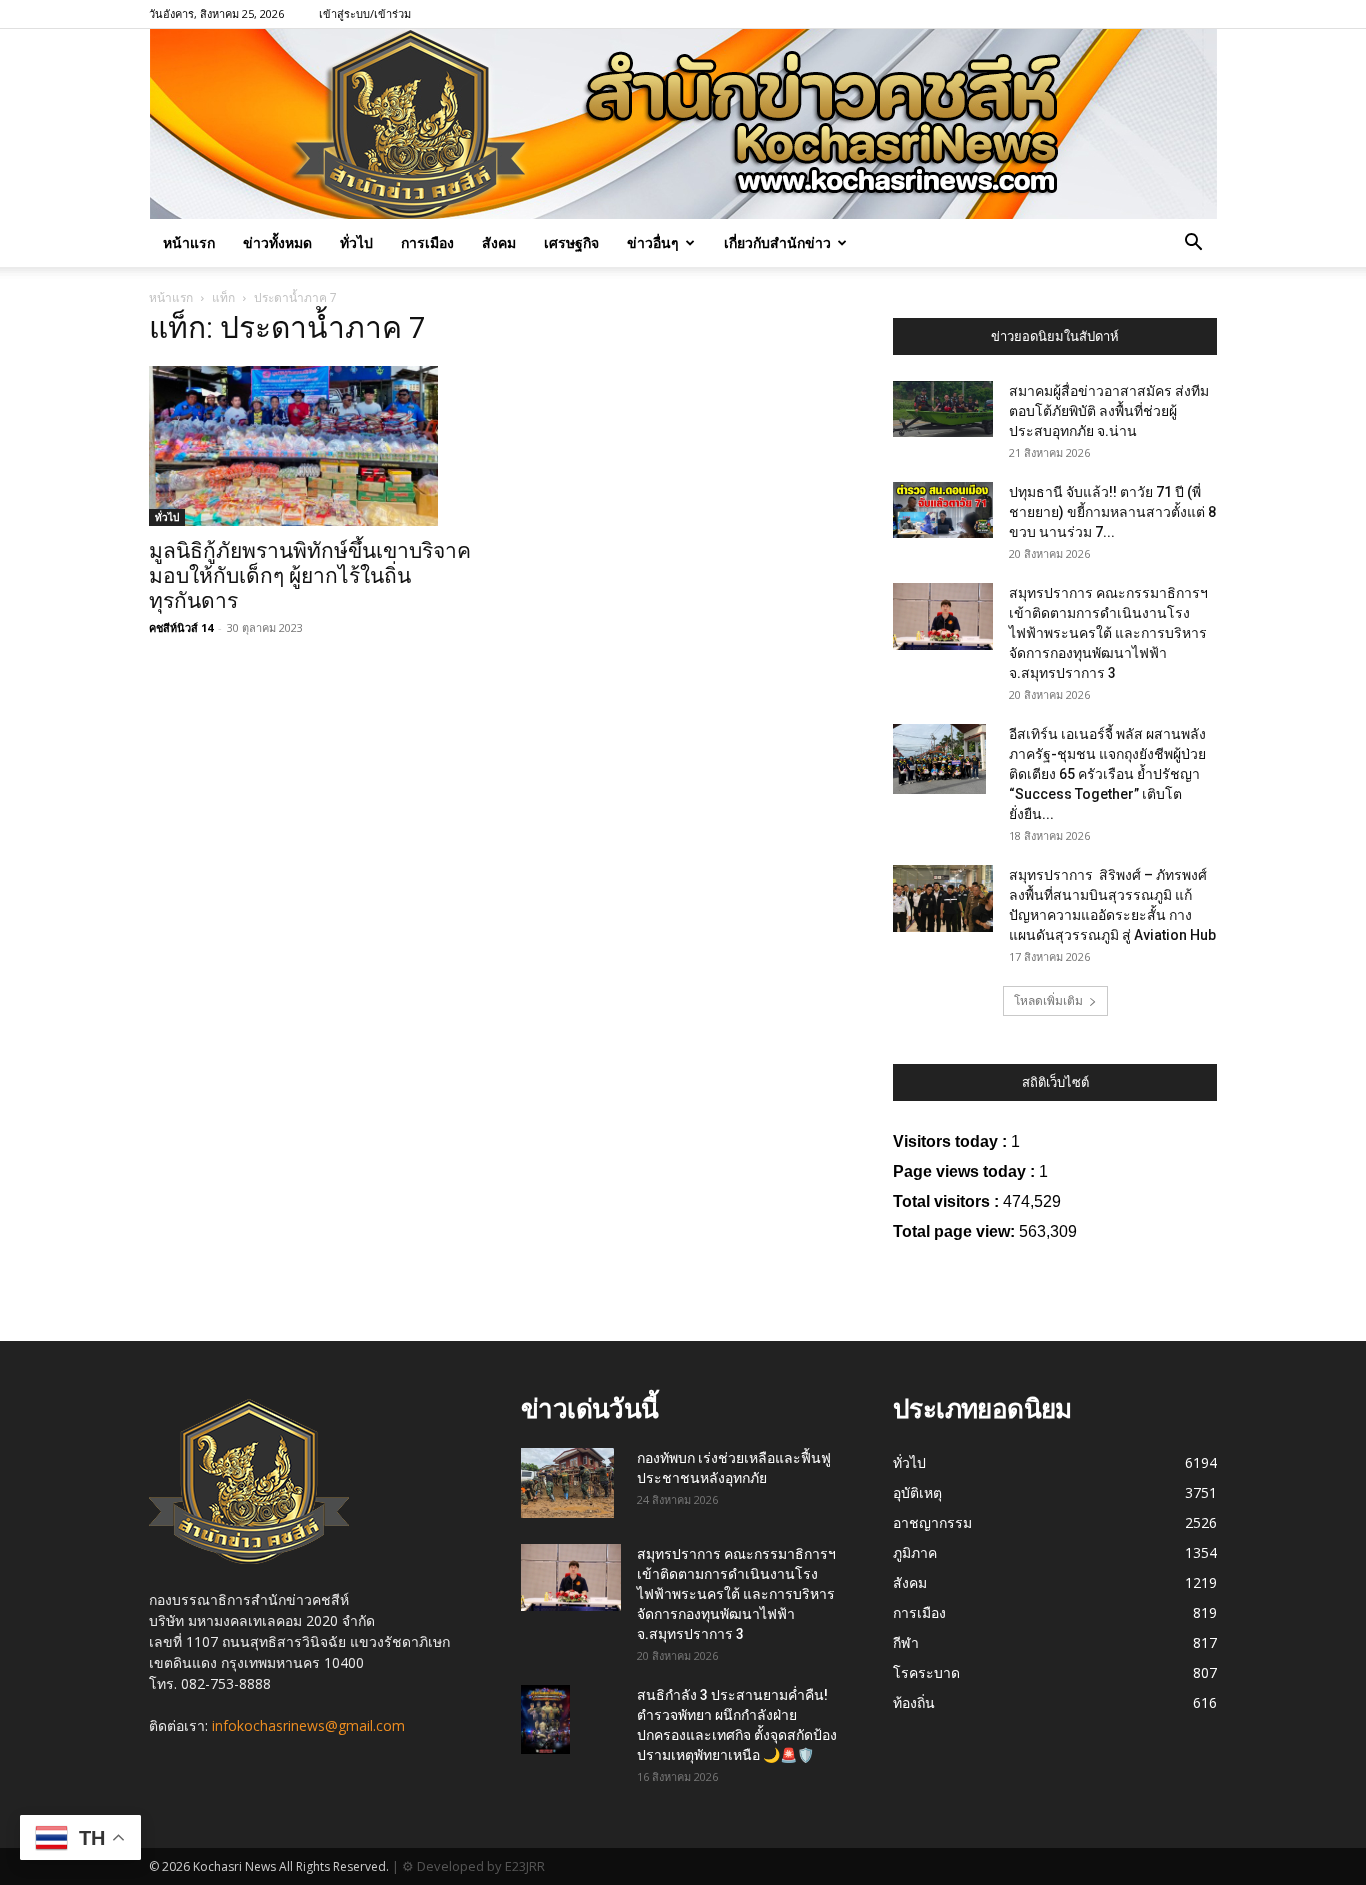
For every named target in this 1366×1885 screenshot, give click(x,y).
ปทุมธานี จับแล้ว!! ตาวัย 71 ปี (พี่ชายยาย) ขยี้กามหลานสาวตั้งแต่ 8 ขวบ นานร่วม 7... (1112, 512)
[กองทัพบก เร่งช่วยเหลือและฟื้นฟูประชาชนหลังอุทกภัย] (567, 1483)
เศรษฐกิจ (571, 242)
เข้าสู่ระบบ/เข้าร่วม (365, 13)
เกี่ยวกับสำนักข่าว (777, 242)
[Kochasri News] (683, 124)
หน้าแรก (189, 242)
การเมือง (427, 242)
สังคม (499, 242)
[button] (1193, 244)
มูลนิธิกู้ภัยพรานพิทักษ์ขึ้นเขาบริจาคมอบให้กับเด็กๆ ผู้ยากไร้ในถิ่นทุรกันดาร (310, 576)
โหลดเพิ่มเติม (1048, 1000)
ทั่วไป (356, 242)
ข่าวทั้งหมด (277, 242)
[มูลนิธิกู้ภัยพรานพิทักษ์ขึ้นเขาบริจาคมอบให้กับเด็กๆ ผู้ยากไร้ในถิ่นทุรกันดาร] (311, 446)
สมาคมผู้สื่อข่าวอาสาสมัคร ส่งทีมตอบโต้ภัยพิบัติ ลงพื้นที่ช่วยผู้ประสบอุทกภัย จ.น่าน (1109, 411)
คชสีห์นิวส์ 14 (181, 627)
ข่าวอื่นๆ (653, 242)
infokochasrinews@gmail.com (308, 1725)
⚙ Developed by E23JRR (473, 1866)
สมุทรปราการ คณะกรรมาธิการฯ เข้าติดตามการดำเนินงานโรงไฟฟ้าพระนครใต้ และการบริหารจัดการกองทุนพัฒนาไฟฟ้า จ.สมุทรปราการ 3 (1108, 633)
